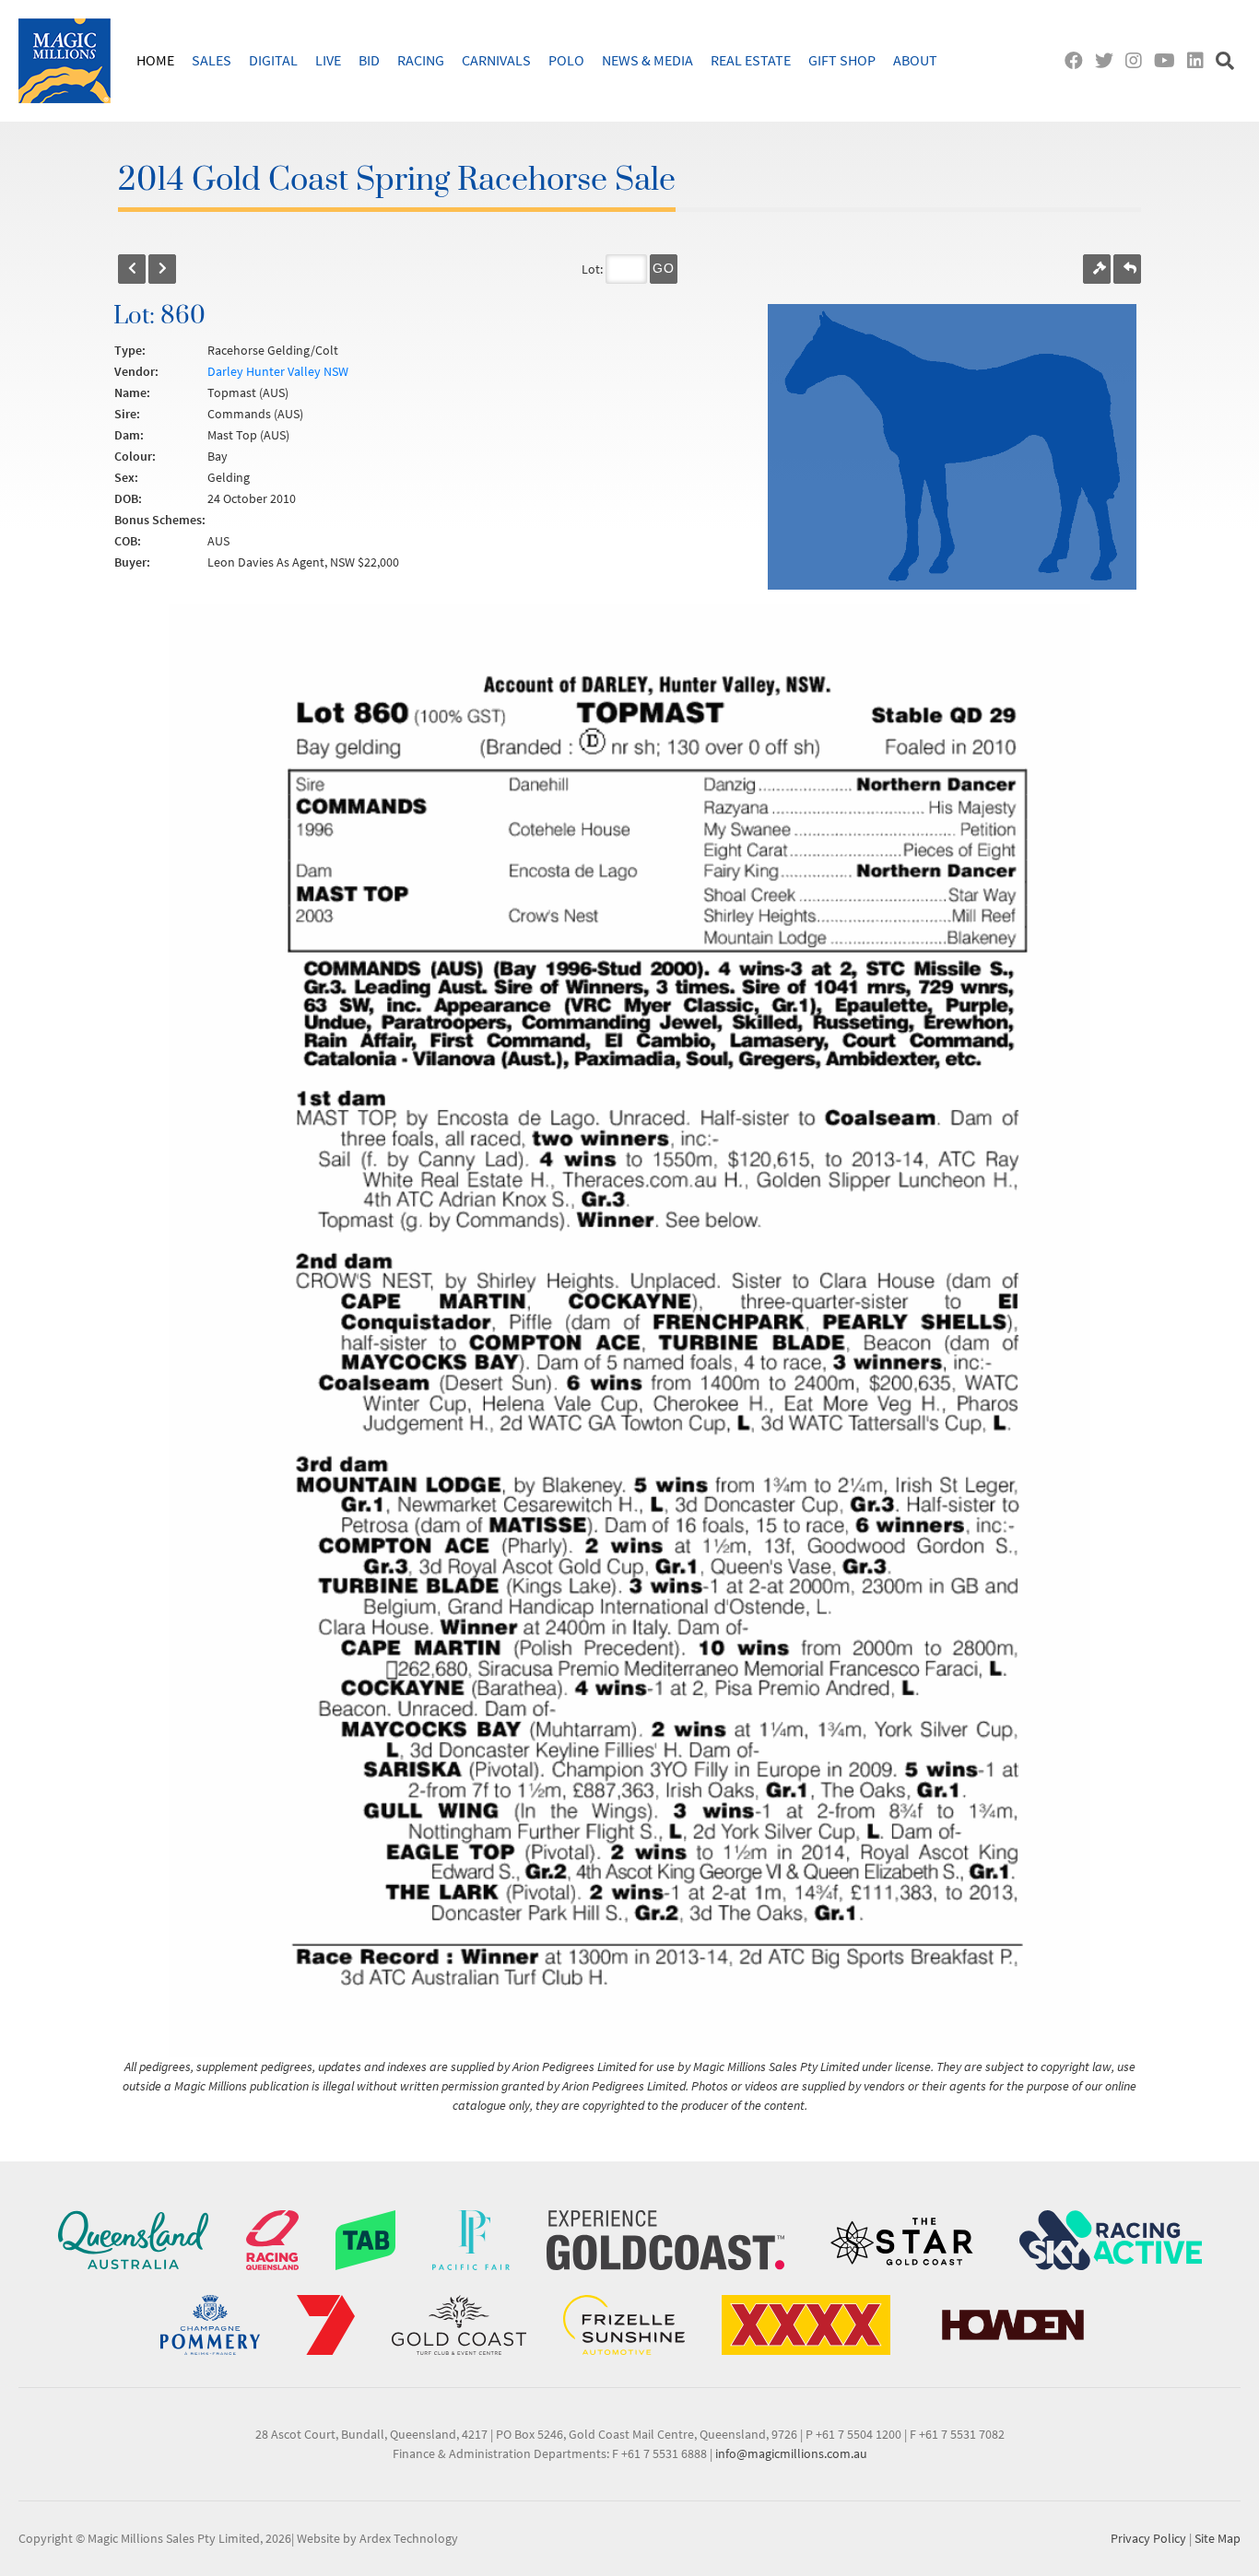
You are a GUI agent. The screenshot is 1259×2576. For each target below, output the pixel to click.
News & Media (647, 60)
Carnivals (496, 60)
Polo (566, 60)
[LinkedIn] (1200, 60)
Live (328, 60)
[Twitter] (1108, 60)
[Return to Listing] (1127, 269)
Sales (212, 60)
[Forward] (162, 269)
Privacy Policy (1148, 2538)
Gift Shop (842, 60)
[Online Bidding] (1097, 269)
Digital (273, 60)
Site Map (1218, 2538)
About (915, 60)
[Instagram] (1138, 60)
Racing (421, 60)
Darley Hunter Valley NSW (278, 371)
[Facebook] (1078, 60)
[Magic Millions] (65, 61)
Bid (369, 60)
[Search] (1227, 60)
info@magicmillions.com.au (791, 2453)
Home (155, 60)
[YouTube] (1169, 60)
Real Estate (751, 60)
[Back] (132, 269)
